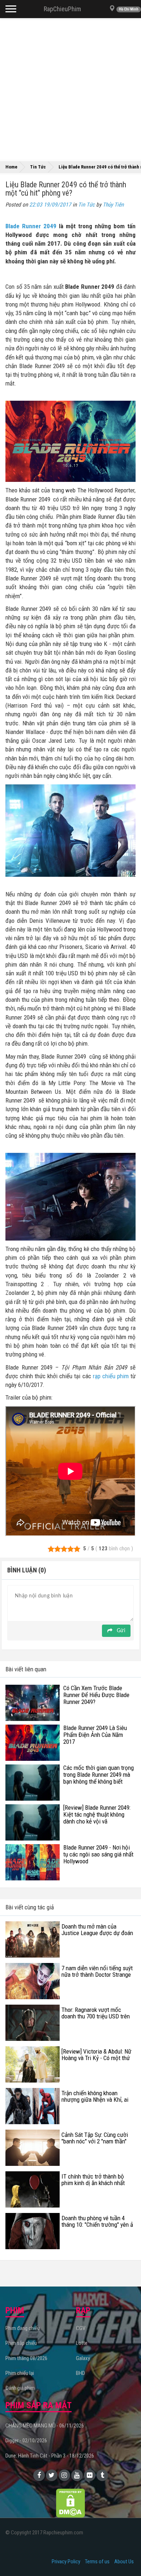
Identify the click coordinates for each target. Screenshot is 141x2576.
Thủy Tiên (113, 205)
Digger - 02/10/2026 (26, 2440)
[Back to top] (124, 2556)
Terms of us (97, 2562)
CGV (81, 2328)
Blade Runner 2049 (31, 226)
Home (11, 167)
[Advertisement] (70, 89)
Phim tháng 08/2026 (26, 2358)
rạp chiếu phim (111, 1376)
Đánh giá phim (20, 2388)
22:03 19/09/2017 (50, 205)
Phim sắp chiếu (21, 2343)
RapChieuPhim (62, 9)
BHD (80, 2373)
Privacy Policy (66, 2562)
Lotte (82, 2343)
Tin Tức (86, 205)
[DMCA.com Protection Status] (70, 2503)
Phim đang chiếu (23, 2328)
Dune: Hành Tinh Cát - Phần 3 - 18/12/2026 (50, 2456)
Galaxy (83, 2358)
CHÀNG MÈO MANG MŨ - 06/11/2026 (45, 2426)
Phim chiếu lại (20, 2373)
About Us (124, 2562)
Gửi (120, 1631)
